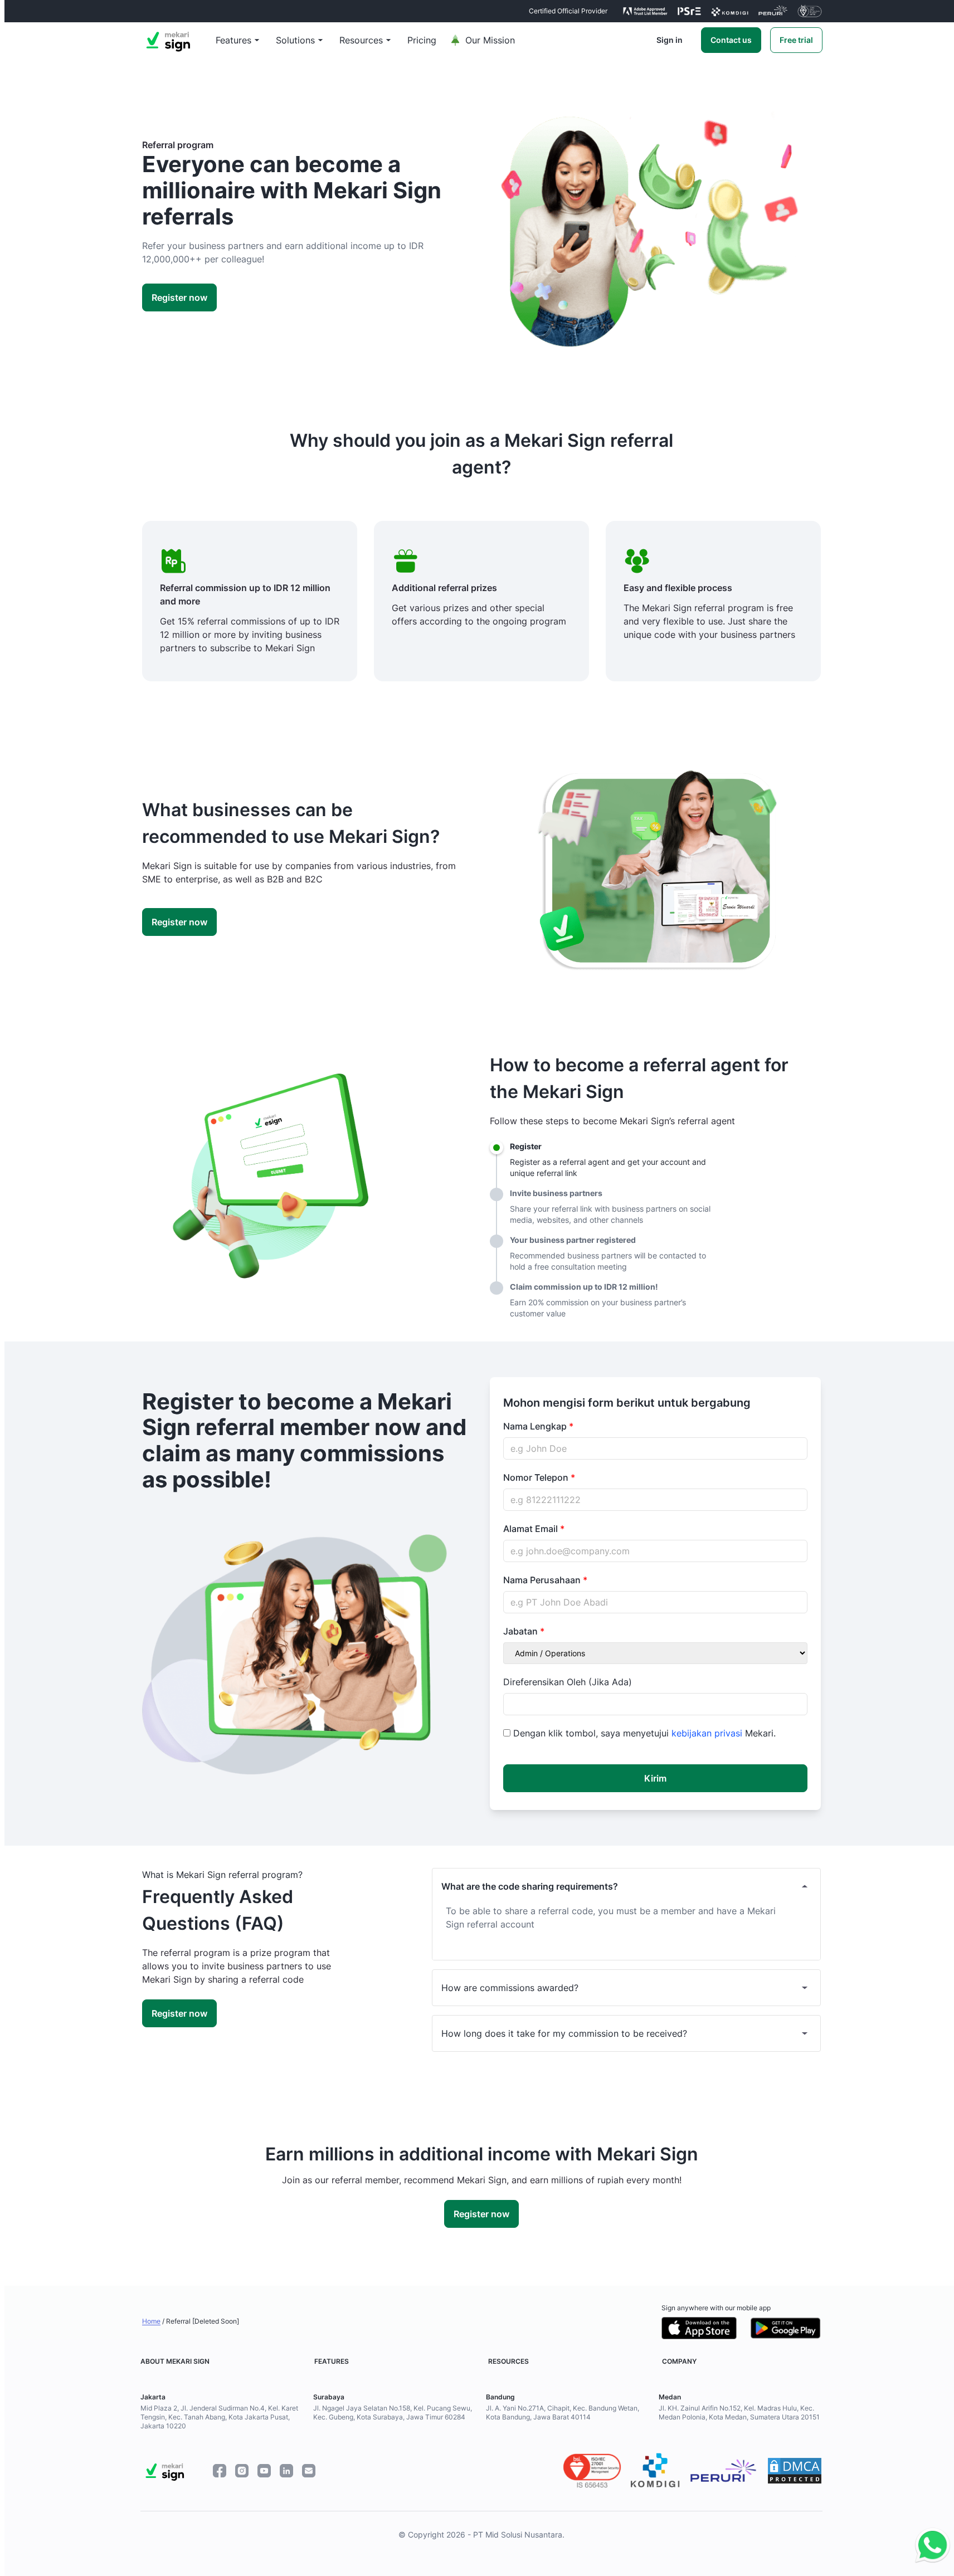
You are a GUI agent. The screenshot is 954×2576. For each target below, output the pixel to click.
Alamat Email (532, 1529)
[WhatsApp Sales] (930, 2546)
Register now (179, 297)
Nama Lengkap (536, 1426)
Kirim (655, 1778)
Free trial (796, 40)
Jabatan (522, 1631)
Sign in (670, 40)
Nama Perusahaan (543, 1580)
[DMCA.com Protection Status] (795, 2471)
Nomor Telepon (537, 1477)
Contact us (731, 40)
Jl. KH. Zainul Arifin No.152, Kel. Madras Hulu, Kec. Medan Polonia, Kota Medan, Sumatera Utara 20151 (739, 2412)
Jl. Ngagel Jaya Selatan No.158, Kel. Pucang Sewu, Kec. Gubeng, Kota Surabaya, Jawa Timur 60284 (393, 2412)
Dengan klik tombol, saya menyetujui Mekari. (644, 1733)
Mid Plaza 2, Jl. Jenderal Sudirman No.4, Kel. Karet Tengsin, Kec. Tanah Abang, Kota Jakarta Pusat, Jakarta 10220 (219, 2417)
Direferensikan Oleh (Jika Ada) (568, 1682)
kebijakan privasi (708, 1733)
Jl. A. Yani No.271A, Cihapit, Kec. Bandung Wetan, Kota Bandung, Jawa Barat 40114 (563, 2412)
